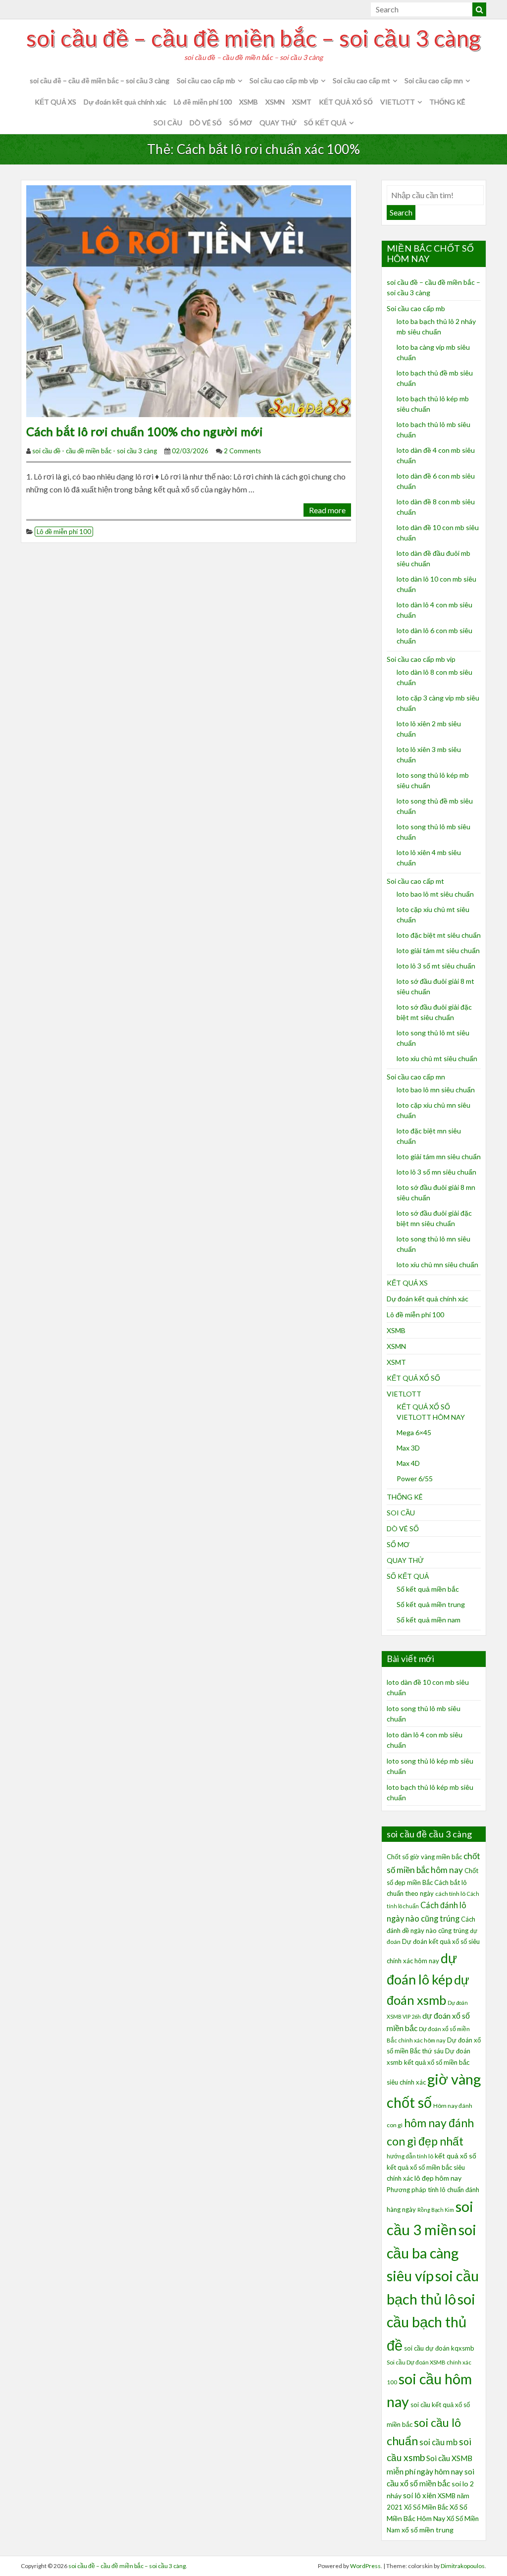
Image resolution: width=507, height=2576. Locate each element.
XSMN (275, 102)
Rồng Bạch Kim (436, 2210)
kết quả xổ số (456, 2156)
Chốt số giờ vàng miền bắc (424, 1857)
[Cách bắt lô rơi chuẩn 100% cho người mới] (189, 300)
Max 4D (408, 1463)
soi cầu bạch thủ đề (431, 2322)
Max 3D (408, 1448)
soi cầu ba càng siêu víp (431, 2253)
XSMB (249, 102)
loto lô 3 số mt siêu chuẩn (436, 966)
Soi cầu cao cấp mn (434, 80)
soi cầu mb (438, 2442)
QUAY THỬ (278, 123)
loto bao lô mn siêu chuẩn (436, 1090)
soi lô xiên (420, 2495)
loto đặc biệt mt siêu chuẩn (439, 935)
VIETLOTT (398, 102)
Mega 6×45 (414, 1432)
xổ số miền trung (428, 2530)
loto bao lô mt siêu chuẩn (435, 894)
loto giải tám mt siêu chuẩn (438, 950)
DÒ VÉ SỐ (206, 123)
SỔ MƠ (241, 123)
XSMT (302, 102)
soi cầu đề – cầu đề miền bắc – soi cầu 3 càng (253, 38)
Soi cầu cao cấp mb (206, 80)
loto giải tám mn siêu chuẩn (439, 1156)
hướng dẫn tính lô (410, 2156)
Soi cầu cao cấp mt (361, 80)
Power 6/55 (415, 1478)
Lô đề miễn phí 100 (203, 102)
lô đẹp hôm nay (438, 2178)
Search (401, 212)
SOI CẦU (168, 123)
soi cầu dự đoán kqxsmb (439, 2348)
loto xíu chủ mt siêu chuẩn (437, 1058)
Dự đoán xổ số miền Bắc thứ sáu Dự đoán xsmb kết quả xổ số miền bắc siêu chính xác (434, 2061)
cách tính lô (450, 1894)
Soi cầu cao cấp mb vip (284, 80)
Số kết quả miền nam (429, 1620)
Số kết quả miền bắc (428, 1589)
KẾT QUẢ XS (55, 102)
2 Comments (242, 451)
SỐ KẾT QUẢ (325, 123)
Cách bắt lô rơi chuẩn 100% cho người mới (145, 431)
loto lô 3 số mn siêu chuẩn (436, 1172)
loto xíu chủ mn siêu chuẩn (437, 1264)
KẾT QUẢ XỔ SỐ (346, 102)
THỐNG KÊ (447, 102)
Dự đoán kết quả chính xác (125, 102)
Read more (327, 510)
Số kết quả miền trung (431, 1604)
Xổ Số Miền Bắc (426, 2507)
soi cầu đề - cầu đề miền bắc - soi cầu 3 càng (95, 451)
